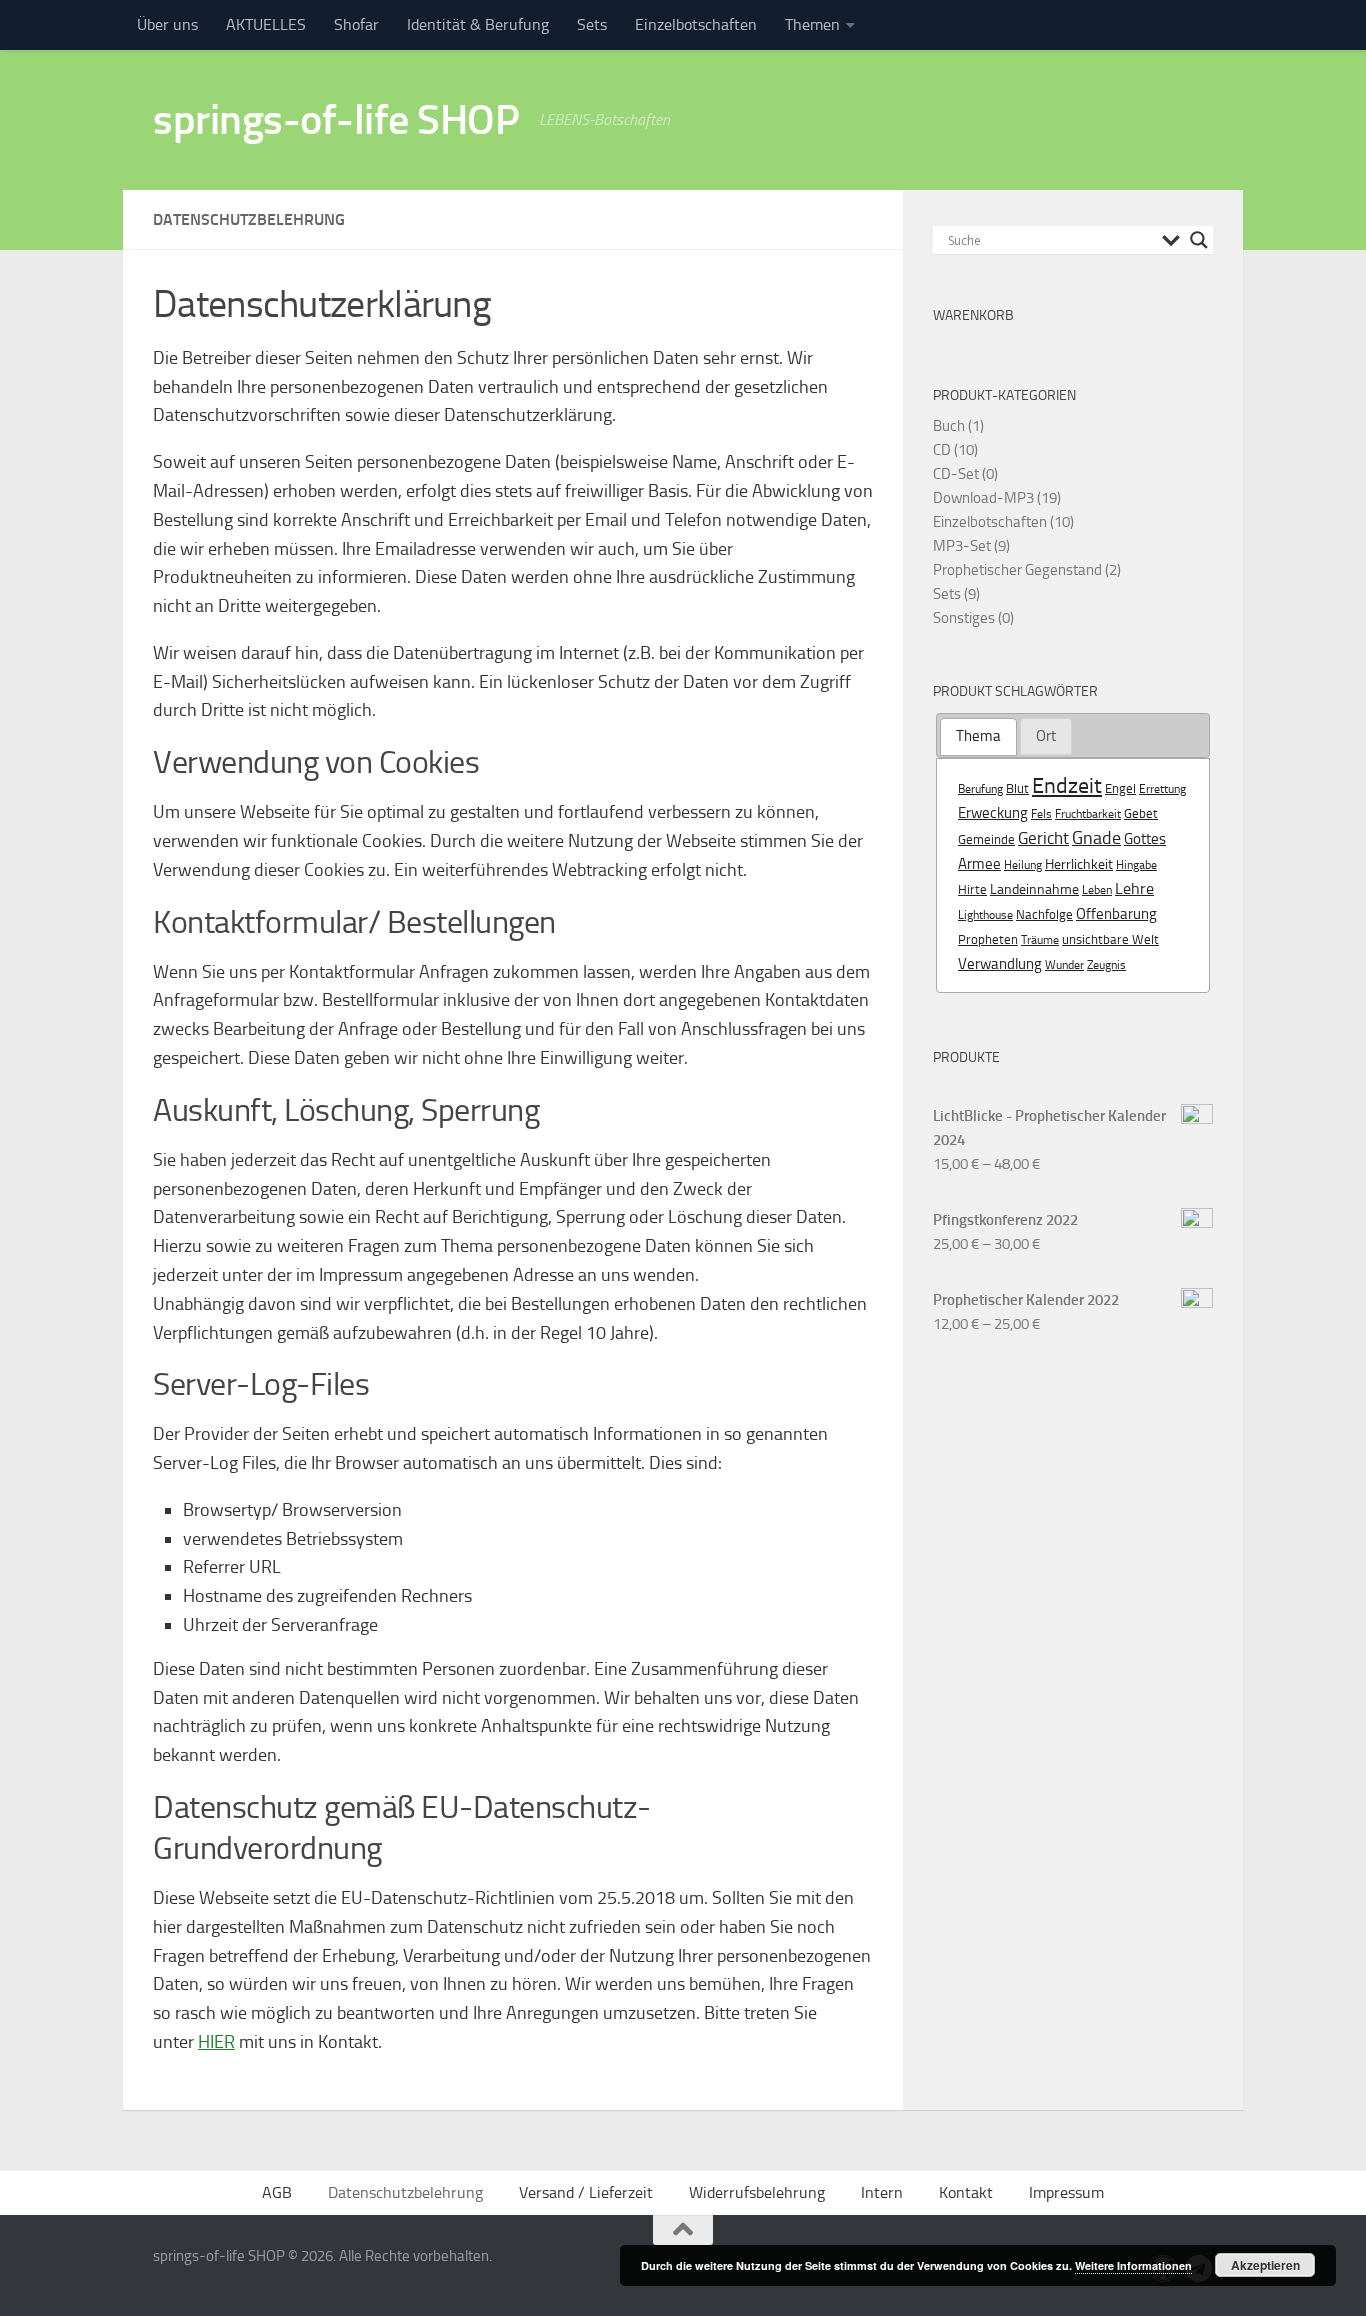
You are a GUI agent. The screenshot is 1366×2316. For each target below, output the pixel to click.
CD (942, 450)
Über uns (167, 24)
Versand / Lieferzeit (586, 2192)
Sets (592, 24)
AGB (277, 2192)
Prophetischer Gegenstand (1017, 570)
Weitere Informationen (1133, 2265)
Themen (812, 24)
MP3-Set (962, 546)
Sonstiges (964, 618)
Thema (978, 736)
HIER (216, 2042)
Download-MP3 (983, 498)
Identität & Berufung (478, 24)
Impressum (1066, 2192)
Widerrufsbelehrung (757, 2192)
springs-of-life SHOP (336, 120)
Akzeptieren (1265, 2265)
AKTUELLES (266, 24)
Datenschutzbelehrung (405, 2192)
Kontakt (966, 2192)
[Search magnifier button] (1199, 240)
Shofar (356, 24)
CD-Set (956, 474)
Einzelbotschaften (696, 24)
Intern (882, 2192)
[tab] (978, 737)
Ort (1046, 736)
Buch (949, 426)
